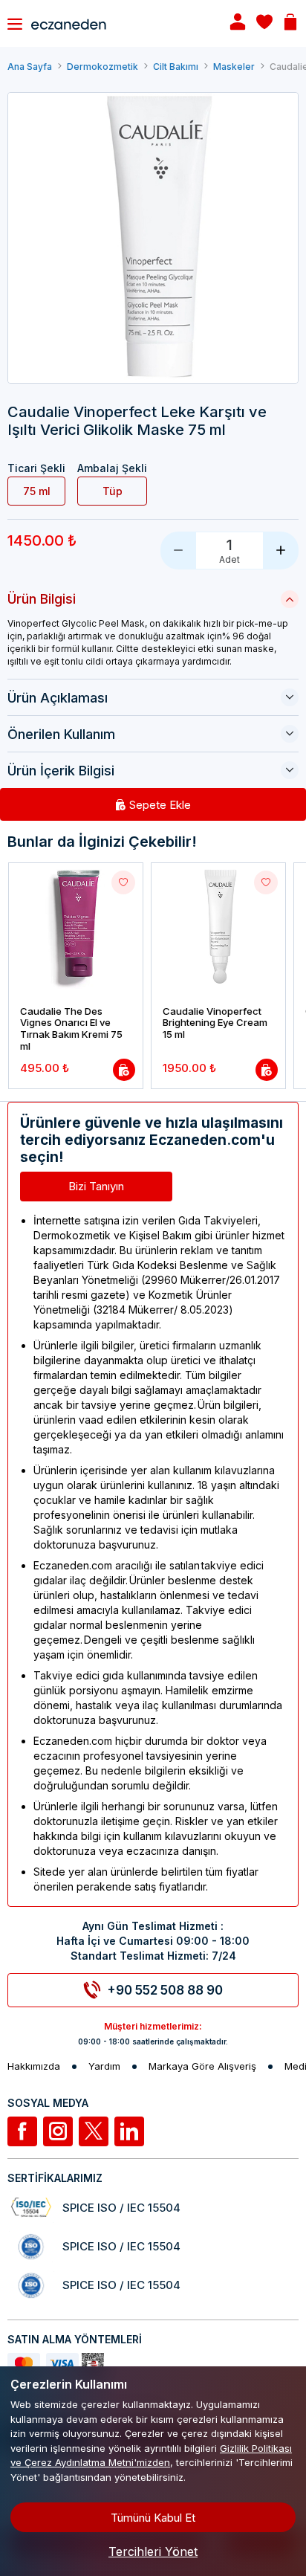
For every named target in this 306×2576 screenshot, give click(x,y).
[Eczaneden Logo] (117, 23)
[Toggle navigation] (15, 24)
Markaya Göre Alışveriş (202, 2066)
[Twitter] (94, 2131)
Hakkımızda (34, 2066)
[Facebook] (22, 2131)
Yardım (104, 2066)
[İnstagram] (58, 2131)
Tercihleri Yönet (153, 2551)
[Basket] (290, 23)
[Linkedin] (129, 2131)
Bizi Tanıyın (96, 1186)
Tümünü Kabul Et (153, 2518)
